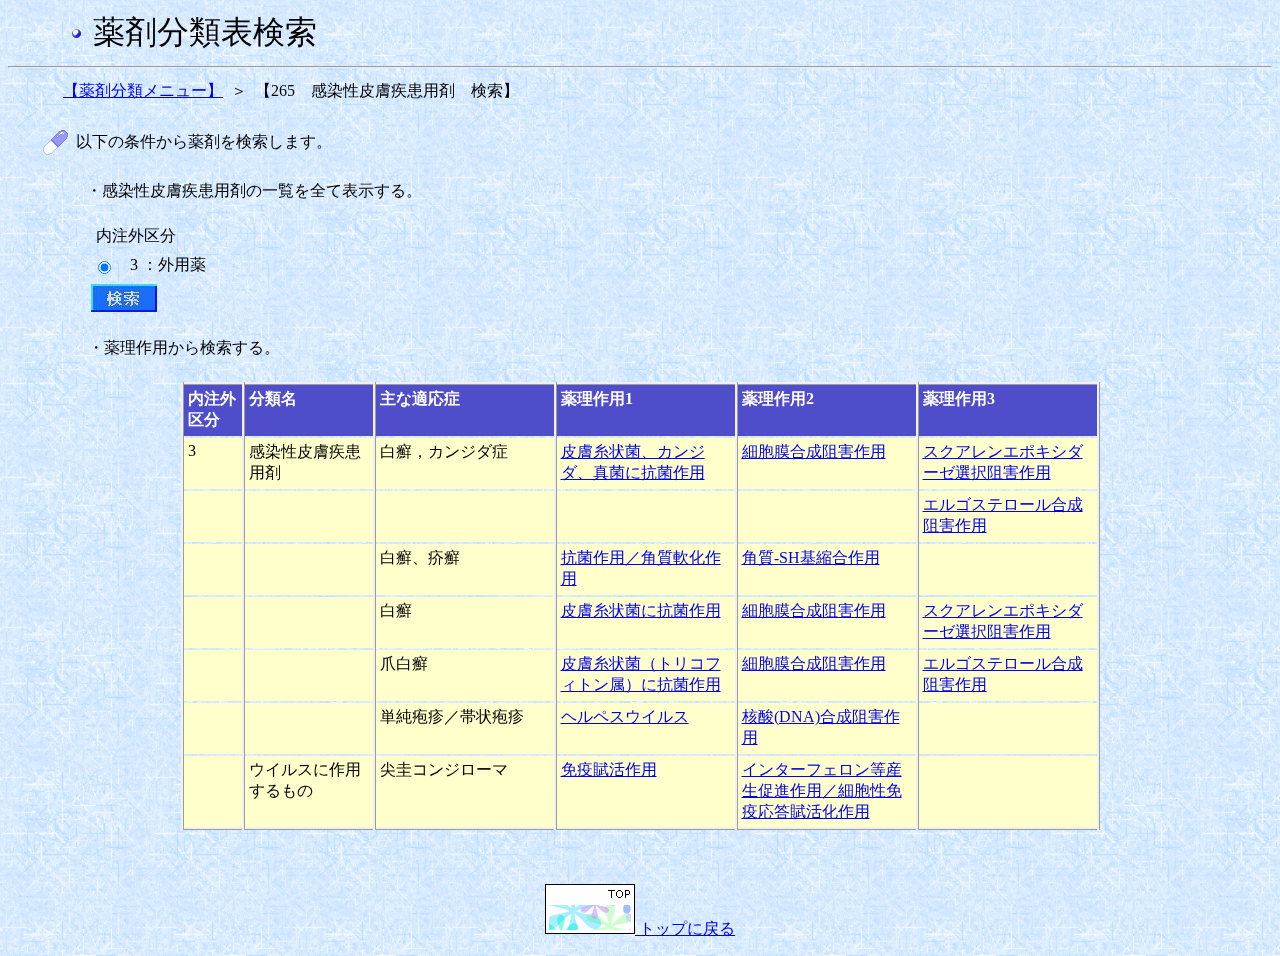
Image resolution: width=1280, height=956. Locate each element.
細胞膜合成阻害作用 (814, 451)
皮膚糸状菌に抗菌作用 (641, 610)
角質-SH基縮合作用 (811, 557)
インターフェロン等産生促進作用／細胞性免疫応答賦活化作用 (822, 790)
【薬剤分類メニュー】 (143, 90)
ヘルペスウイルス (625, 716)
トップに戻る (685, 928)
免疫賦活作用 (609, 769)
